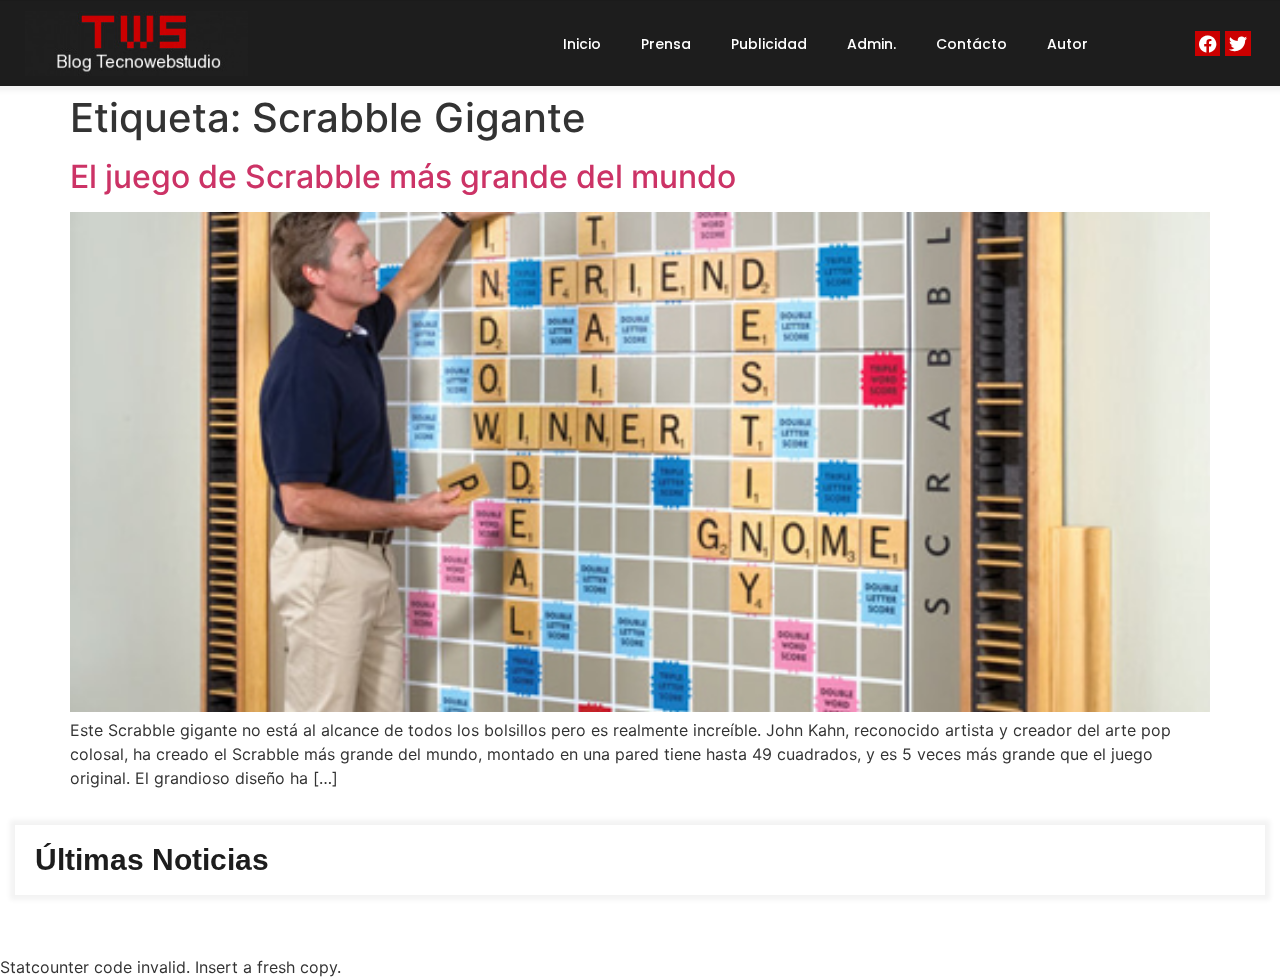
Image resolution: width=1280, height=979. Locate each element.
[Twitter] (1237, 43)
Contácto (971, 44)
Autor (1067, 44)
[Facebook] (1207, 43)
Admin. (871, 44)
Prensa (666, 44)
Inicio (582, 44)
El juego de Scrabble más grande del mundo (403, 176)
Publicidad (769, 44)
